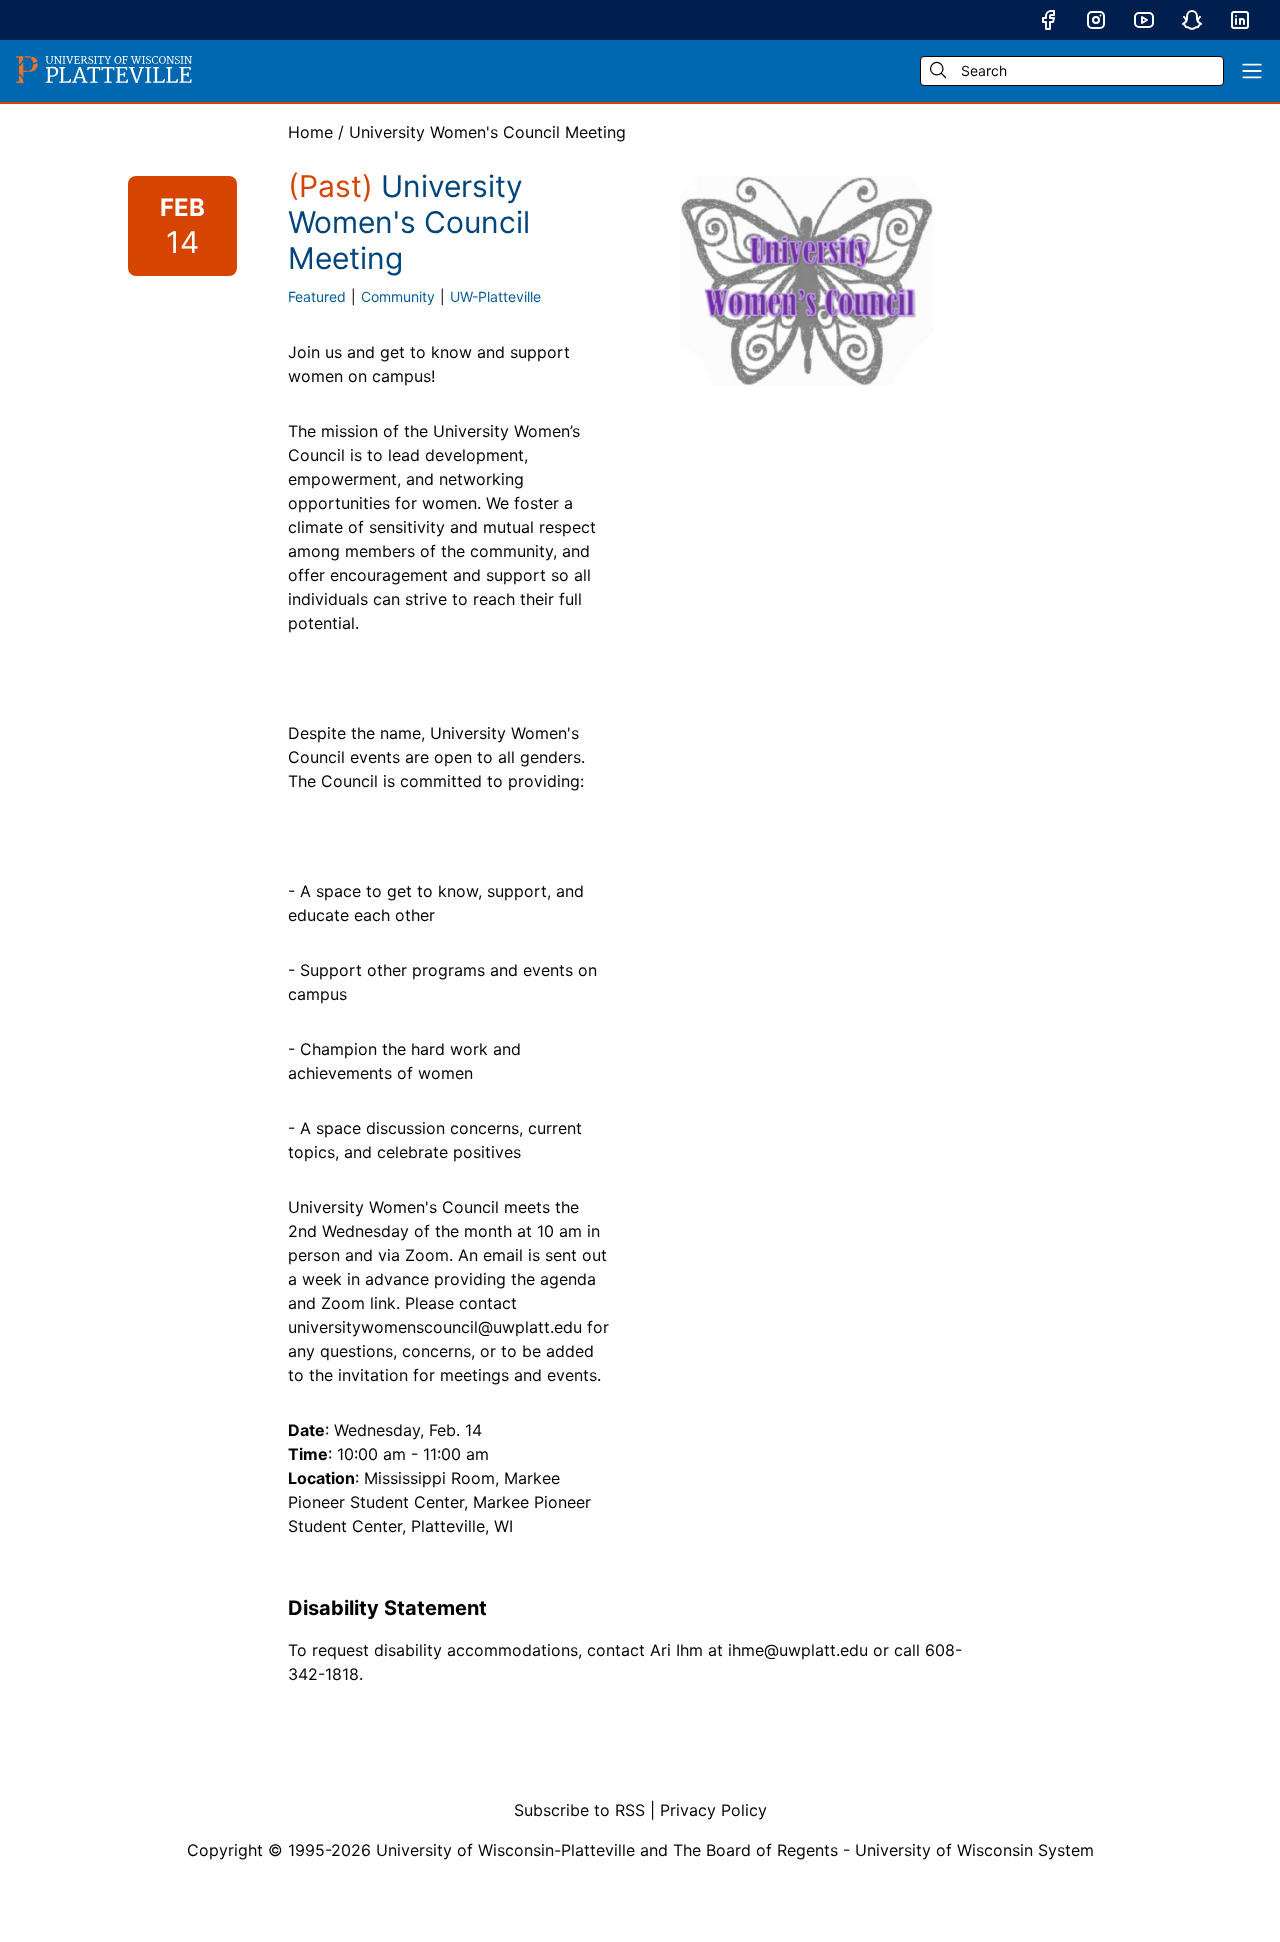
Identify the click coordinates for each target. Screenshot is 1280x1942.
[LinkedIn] (1240, 20)
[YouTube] (1144, 20)
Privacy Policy (713, 1810)
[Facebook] (1048, 20)
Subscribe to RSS (579, 1810)
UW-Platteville (495, 296)
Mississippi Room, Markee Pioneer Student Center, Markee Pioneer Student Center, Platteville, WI (439, 1502)
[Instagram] (1096, 20)
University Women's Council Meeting (487, 132)
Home (310, 132)
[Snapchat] (1192, 20)
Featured (317, 296)
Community (398, 296)
